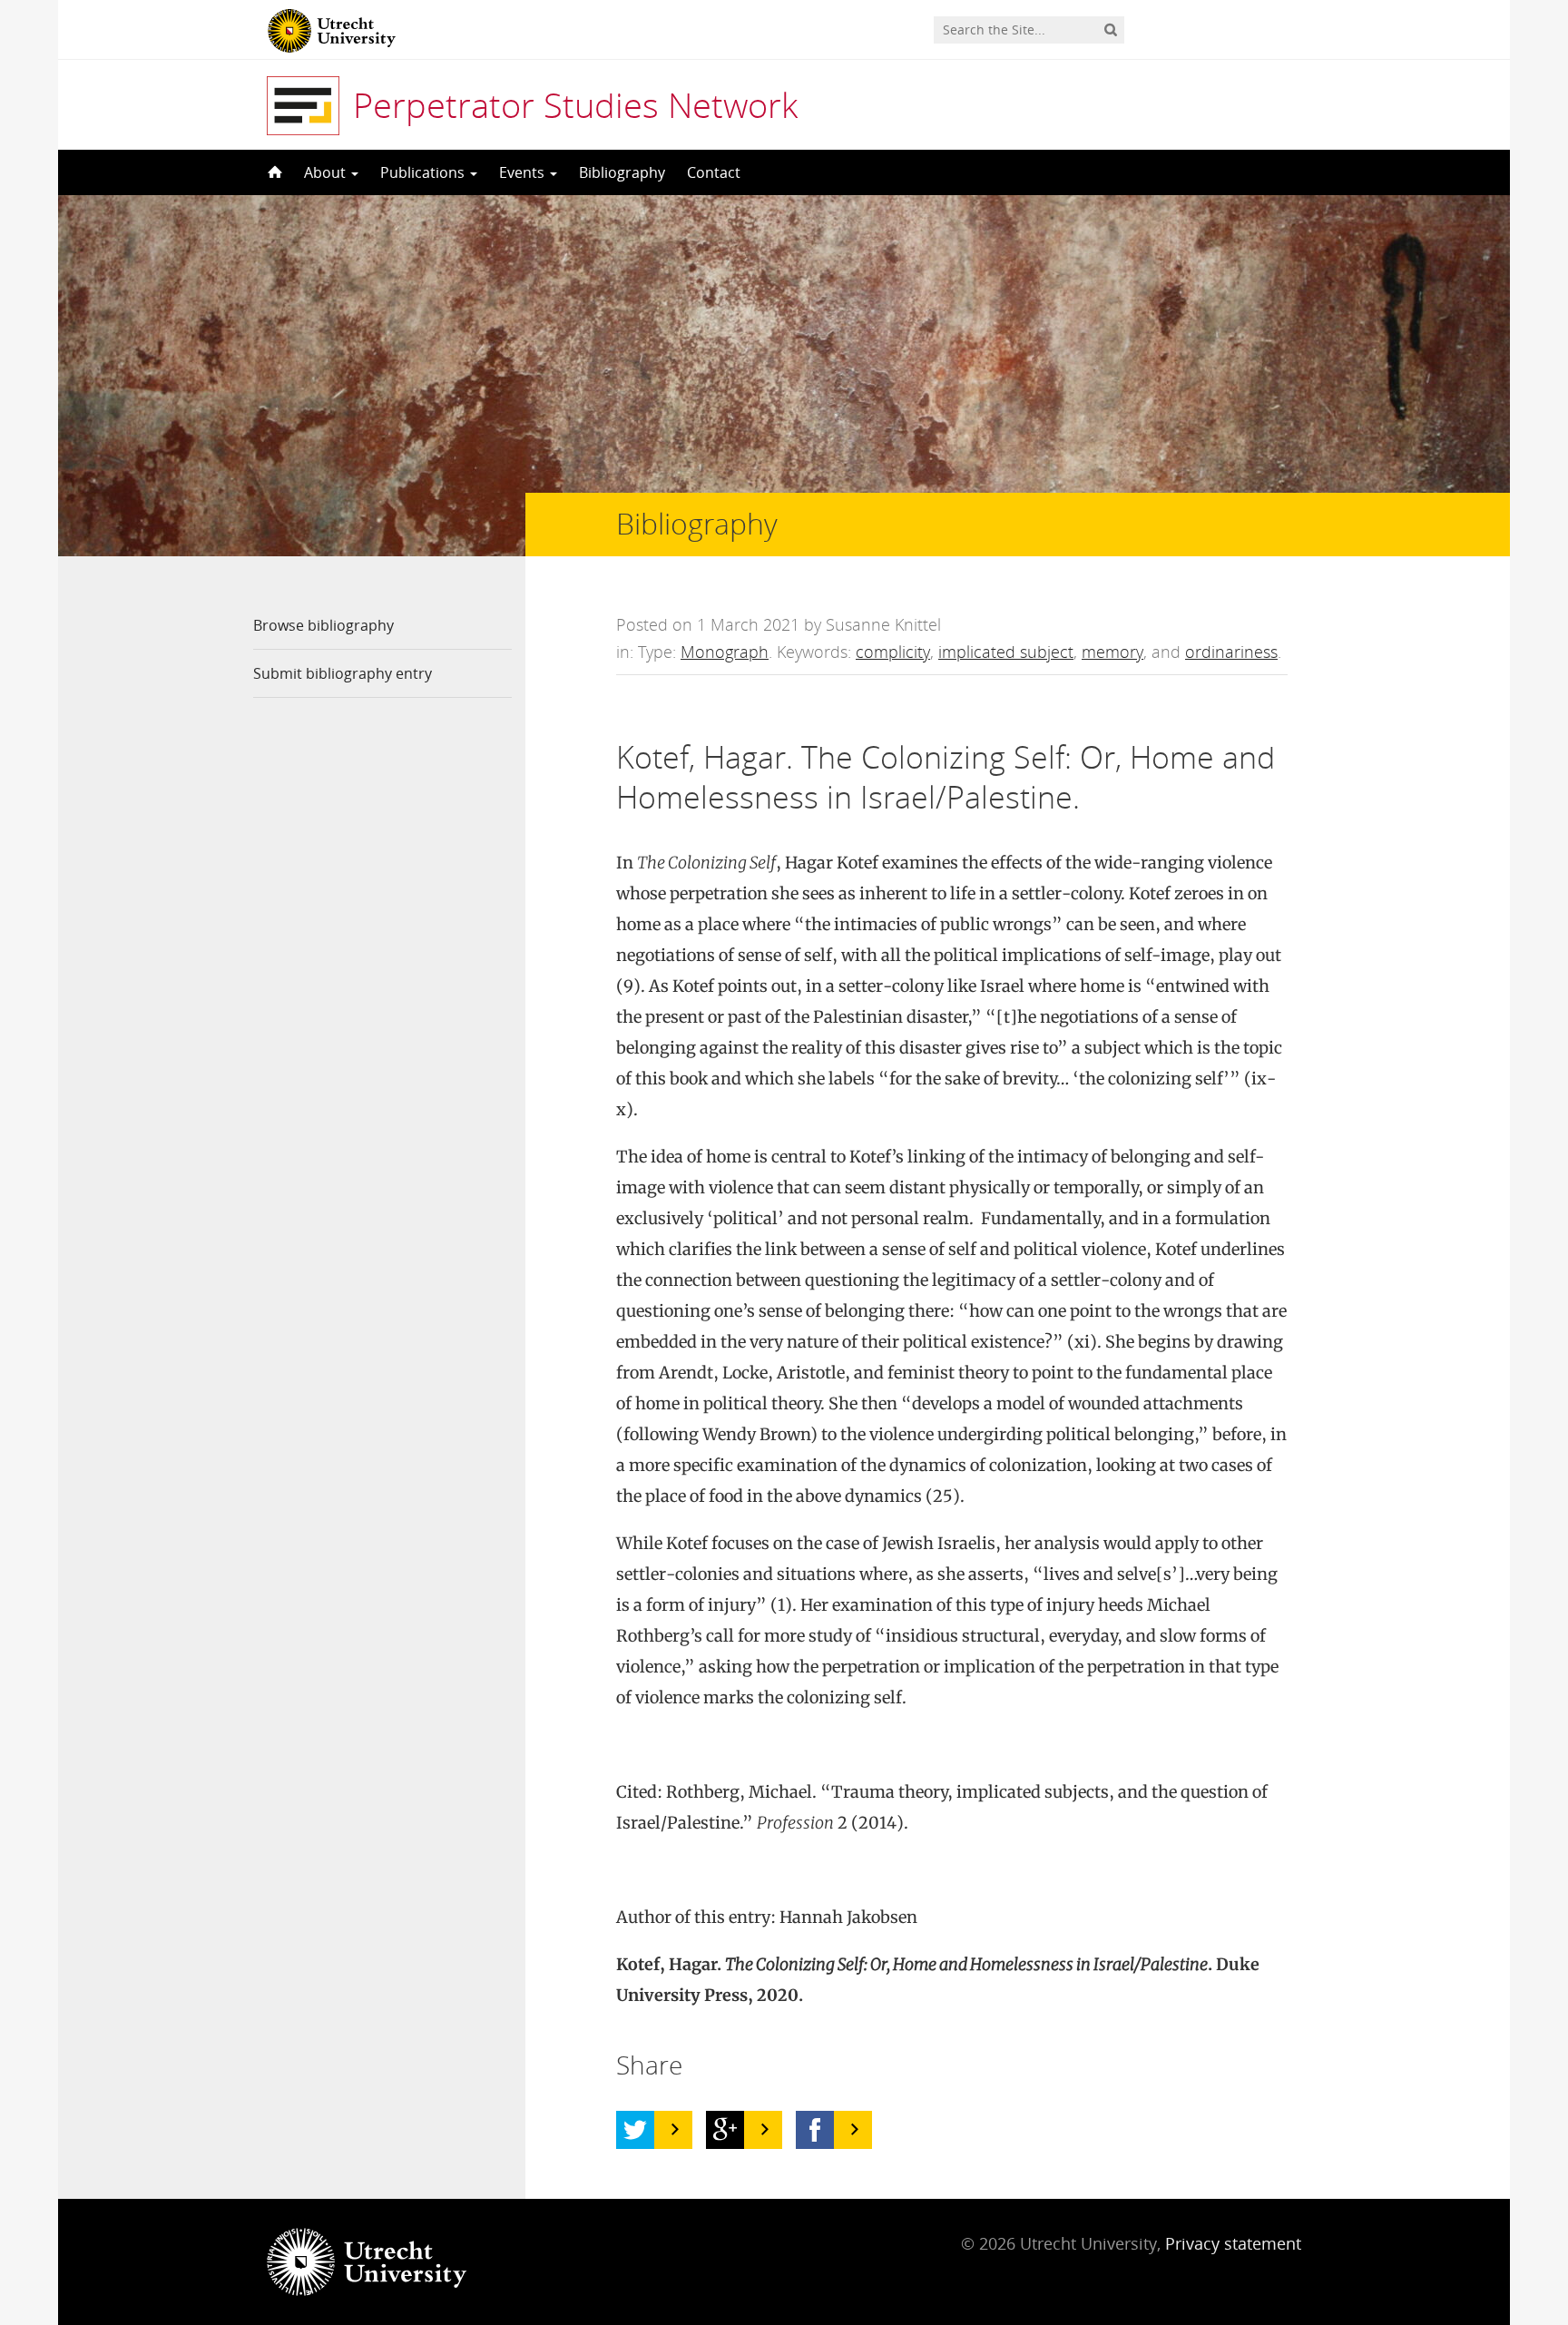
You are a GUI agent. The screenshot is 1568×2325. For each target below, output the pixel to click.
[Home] (273, 172)
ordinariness (1231, 652)
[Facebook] (815, 2130)
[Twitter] (635, 2130)
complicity (893, 652)
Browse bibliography (323, 625)
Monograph (725, 652)
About (327, 172)
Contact (714, 172)
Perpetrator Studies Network (575, 104)
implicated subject (1006, 652)
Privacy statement (1233, 2243)
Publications (424, 172)
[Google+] (725, 2130)
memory (1112, 652)
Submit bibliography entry (343, 673)
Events (524, 172)
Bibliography (622, 172)
